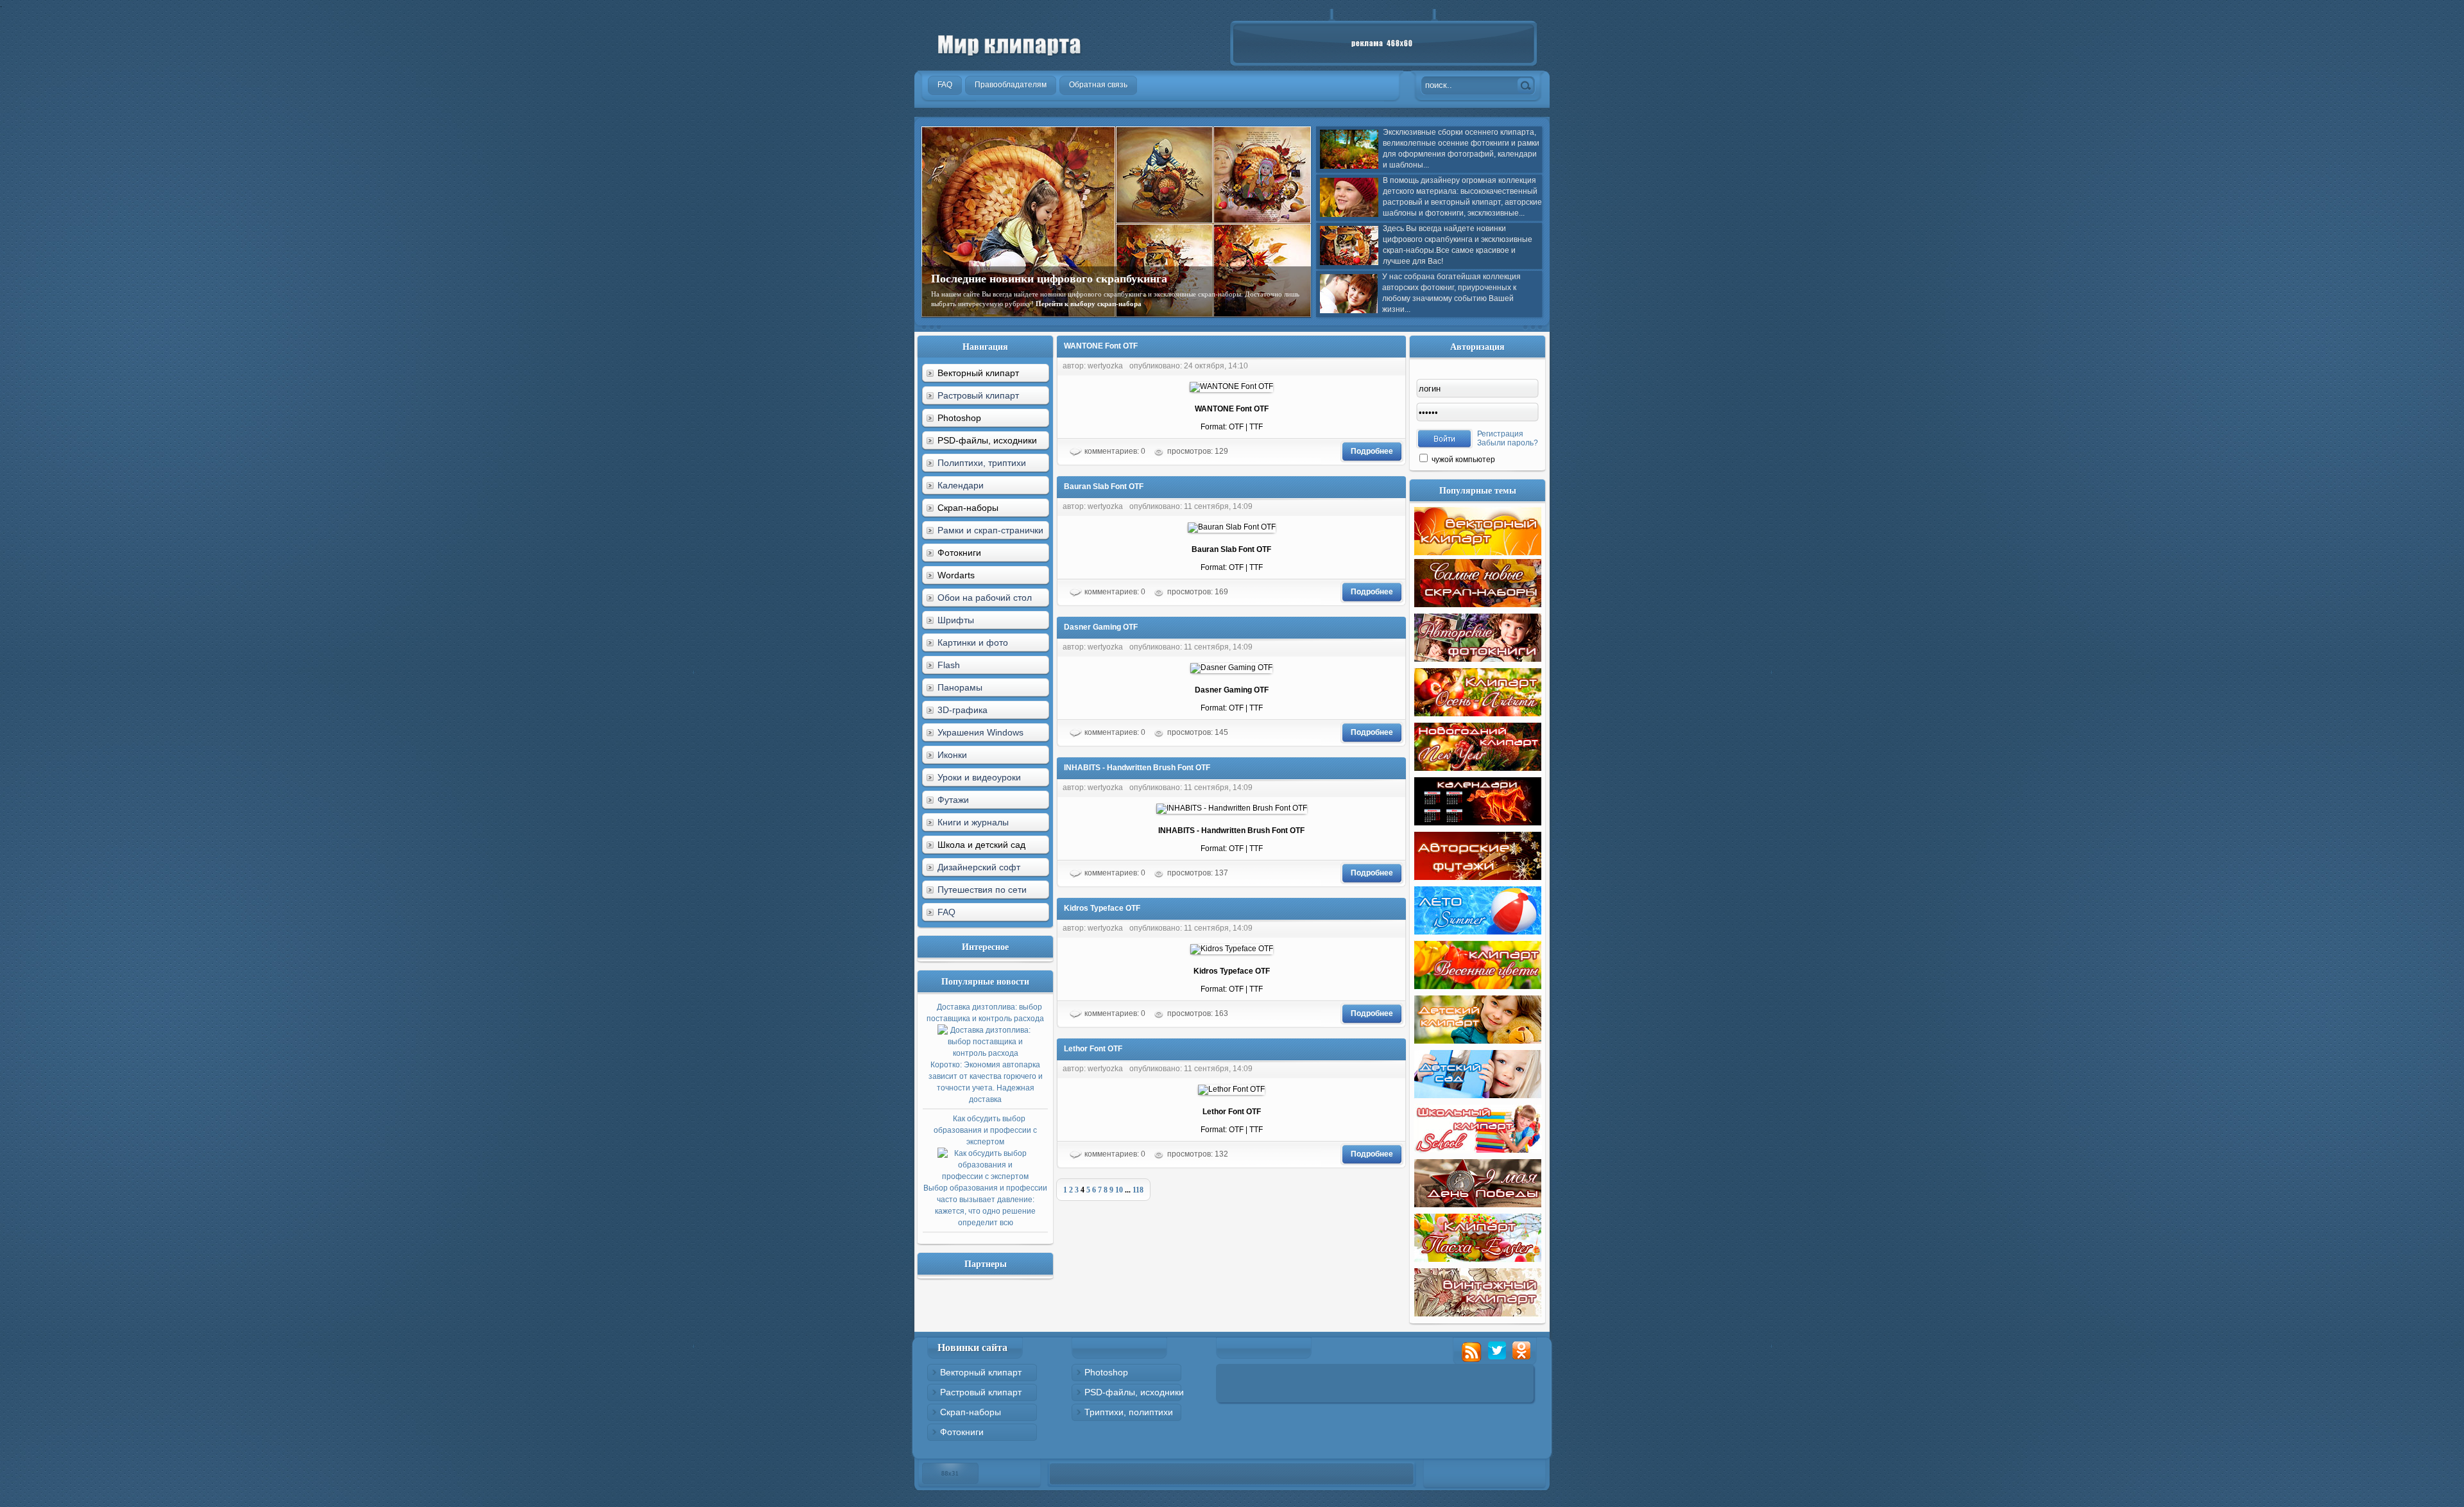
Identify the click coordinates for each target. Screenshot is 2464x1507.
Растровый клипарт (978, 395)
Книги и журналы (973, 822)
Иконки (952, 755)
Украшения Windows (980, 732)
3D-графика (963, 710)
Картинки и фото (973, 642)
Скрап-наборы (971, 1412)
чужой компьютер (1462, 460)
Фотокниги (962, 1432)
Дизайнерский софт (979, 867)
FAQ (946, 912)
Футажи (953, 800)
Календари (961, 485)
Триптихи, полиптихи (1129, 1412)
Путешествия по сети (982, 890)
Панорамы (960, 687)
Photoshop (1106, 1372)
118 (1138, 1190)
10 (1119, 1190)
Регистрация (1500, 434)
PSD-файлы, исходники (1134, 1392)
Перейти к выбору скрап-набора (1089, 304)
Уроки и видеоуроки (979, 777)
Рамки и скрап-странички (990, 530)
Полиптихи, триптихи (982, 463)
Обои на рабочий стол (985, 598)
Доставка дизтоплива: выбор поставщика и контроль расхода (985, 1053)
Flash (949, 665)
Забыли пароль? (1508, 443)
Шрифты (956, 620)
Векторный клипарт (981, 1372)
